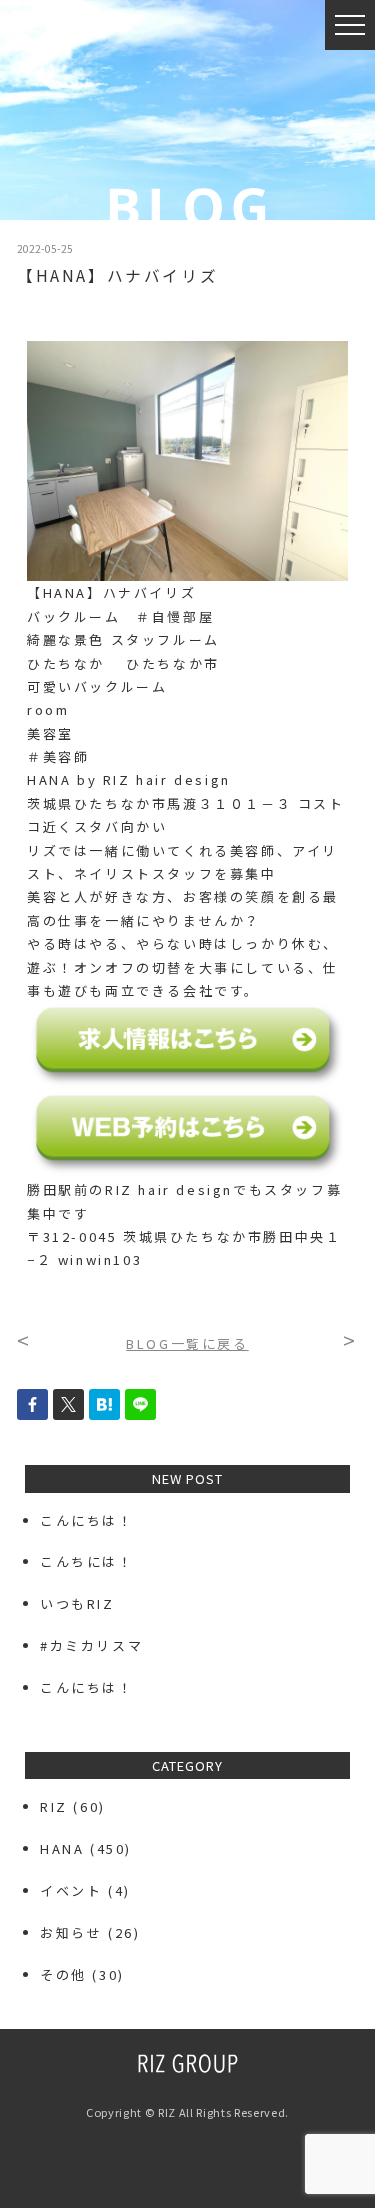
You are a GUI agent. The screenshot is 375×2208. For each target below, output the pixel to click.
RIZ (54, 1806)
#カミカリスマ (99, 1645)
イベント (71, 1890)
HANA (62, 1848)
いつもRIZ (77, 1603)
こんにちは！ (87, 1520)
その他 (63, 1974)
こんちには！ (87, 1561)
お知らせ (71, 1932)
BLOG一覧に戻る (187, 1343)
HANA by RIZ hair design (129, 779)
